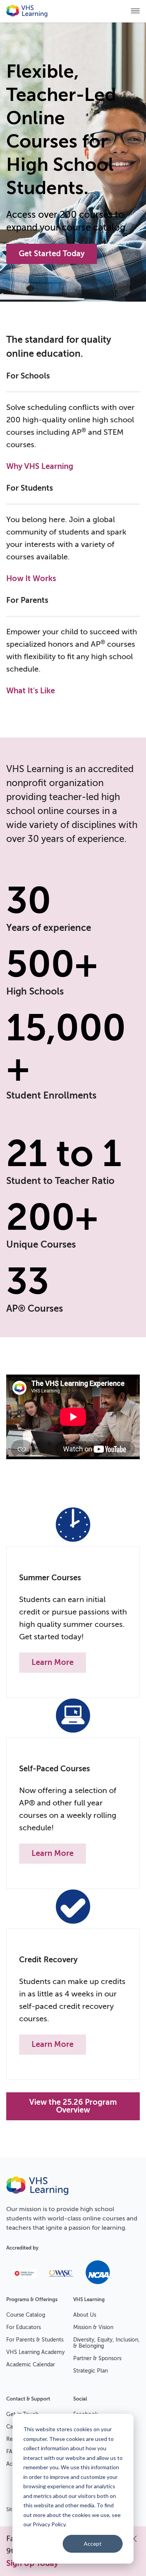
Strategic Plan (91, 2371)
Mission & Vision (93, 2327)
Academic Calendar (31, 2365)
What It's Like (31, 691)
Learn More (53, 1662)
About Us (85, 2315)
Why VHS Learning (40, 466)
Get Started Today (52, 254)
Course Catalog (26, 2315)
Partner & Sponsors (97, 2358)
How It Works (31, 579)
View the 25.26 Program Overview (73, 2106)
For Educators (24, 2327)
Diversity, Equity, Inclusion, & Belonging (106, 2343)
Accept (93, 2544)
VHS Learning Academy (35, 2352)
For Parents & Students (35, 2340)
